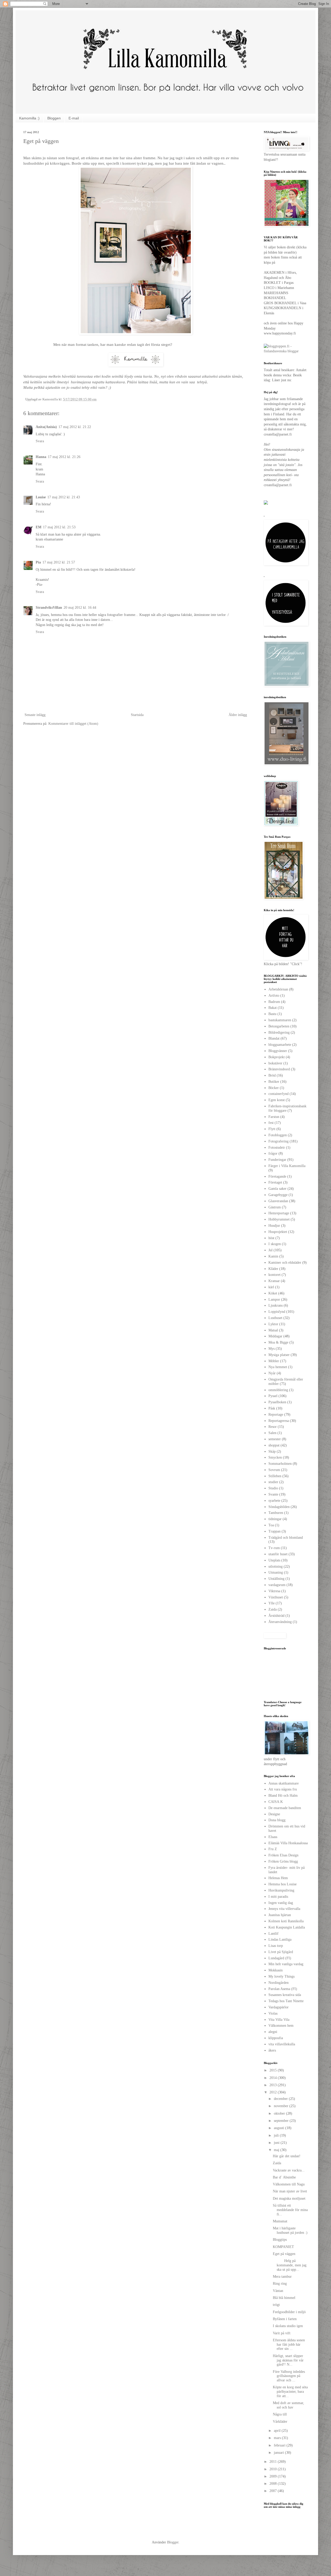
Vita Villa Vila (279, 2020)
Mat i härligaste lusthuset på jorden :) (290, 2230)
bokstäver (275, 1063)
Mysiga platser (279, 1355)
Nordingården (279, 1983)
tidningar (275, 1519)
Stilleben (275, 1476)
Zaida (273, 1609)
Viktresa (274, 1591)
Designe (274, 1814)
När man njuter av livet (290, 2191)
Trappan (274, 1531)
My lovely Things (281, 1976)
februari (280, 2445)
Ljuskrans (276, 1305)
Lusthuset (275, 1318)
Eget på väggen (284, 2254)
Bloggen (54, 118)
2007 (274, 2491)
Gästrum (275, 1207)
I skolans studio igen (288, 2326)
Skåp (272, 1451)
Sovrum (274, 1470)
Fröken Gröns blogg (283, 1861)
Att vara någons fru (283, 1789)
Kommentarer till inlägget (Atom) (73, 724)
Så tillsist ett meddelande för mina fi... (290, 2210)
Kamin (273, 1256)
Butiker (274, 1082)
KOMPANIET (283, 2247)
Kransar (274, 1281)
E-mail (74, 118)
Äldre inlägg (238, 715)
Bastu (272, 1014)
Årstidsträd (276, 1616)
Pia (38, 562)
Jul (270, 1250)
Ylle (272, 1603)
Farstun (274, 1117)
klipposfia (276, 2038)
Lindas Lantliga (280, 1939)
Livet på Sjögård (281, 1952)
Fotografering (279, 1141)
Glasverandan (278, 1201)
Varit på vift (282, 2333)
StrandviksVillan (49, 608)
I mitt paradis (278, 1897)
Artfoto (274, 996)
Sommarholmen (280, 1464)
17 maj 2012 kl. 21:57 (59, 562)
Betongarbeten (279, 1026)
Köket (273, 1293)
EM (39, 527)
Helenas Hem (278, 1878)
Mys (272, 1349)
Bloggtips (280, 2240)
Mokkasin (276, 1970)
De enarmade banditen (285, 1808)
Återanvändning (280, 1622)
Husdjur (274, 1226)
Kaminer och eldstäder (285, 1263)
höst (271, 1238)
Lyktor (273, 1324)
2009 (274, 2476)
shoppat (274, 1445)
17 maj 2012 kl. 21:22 (75, 427)
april (278, 2431)
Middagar (275, 1336)
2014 (274, 2078)
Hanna (41, 457)
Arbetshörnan (278, 989)
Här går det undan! (287, 2156)
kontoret (274, 1275)
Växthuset (276, 1597)
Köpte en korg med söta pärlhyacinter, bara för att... (290, 2392)
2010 (274, 2469)
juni (277, 2143)
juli (277, 2135)
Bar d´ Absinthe (284, 2177)
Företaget (275, 1182)
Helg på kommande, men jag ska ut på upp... (290, 2265)
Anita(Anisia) (46, 427)
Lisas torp (276, 1946)
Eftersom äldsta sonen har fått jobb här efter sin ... (289, 2345)
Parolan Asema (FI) (283, 1989)
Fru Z (273, 1849)
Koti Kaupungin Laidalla (287, 1927)
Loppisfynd (277, 1312)
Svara (40, 441)
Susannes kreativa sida (285, 1995)
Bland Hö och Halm (283, 1796)
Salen (272, 1433)
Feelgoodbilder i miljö (289, 2312)
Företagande (277, 1176)
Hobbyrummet (279, 1219)
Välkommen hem (281, 2026)
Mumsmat (280, 2221)
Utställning (276, 1579)
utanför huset (278, 1554)
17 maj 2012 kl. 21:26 (64, 457)
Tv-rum (274, 1548)
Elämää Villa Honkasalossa (288, 1843)
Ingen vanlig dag (281, 1903)
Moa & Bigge (278, 1342)
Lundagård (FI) (280, 1958)
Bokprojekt (277, 1057)
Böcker (274, 1088)
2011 (274, 2462)
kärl (271, 1287)
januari (279, 2453)
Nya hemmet (278, 1367)
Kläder (273, 1269)
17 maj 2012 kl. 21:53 (59, 527)
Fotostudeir (277, 1148)
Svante (273, 1494)
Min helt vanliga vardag (286, 1964)
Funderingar (277, 1160)
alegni (273, 2032)
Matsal (273, 1330)
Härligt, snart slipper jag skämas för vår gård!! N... (288, 2360)
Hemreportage (279, 1213)
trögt (276, 2305)
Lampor (274, 1300)
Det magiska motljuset (289, 2198)
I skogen (275, 1244)
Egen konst (277, 1100)
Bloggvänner (278, 1051)
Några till (280, 2414)
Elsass (273, 1837)
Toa (271, 1525)
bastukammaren (280, 1020)
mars (278, 2438)
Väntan (278, 2291)
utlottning (276, 1567)
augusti (280, 2128)
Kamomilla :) (29, 118)
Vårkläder (280, 2422)
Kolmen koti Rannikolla (286, 1921)
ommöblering (278, 1390)
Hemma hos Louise (283, 1884)
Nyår (272, 1373)
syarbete (274, 1501)
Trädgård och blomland (286, 1538)
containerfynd (279, 1094)
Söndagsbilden (279, 1507)
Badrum (274, 1002)
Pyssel (273, 1396)
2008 (274, 2484)
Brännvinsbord (279, 1069)
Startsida (137, 715)
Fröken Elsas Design (283, 1855)
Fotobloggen (278, 1135)
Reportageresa (279, 1421)
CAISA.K (276, 1802)
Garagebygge (278, 1195)
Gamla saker (277, 1189)
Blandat (274, 1038)
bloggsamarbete (280, 1045)
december (281, 2099)
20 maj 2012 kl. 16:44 (80, 608)
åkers (272, 2050)
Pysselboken (277, 1402)
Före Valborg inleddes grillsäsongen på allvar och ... (289, 2376)
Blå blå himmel (284, 2298)
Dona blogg (277, 1820)
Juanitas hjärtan (280, 1915)
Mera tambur (282, 2277)
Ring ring (280, 2284)
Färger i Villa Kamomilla (287, 1166)
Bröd (272, 1075)
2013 (274, 2085)
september (282, 2121)
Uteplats (274, 1560)
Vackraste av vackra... (289, 2170)
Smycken (275, 1457)
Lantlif (273, 1934)
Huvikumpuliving (281, 1890)
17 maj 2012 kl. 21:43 (64, 497)
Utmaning (276, 1572)
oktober (280, 2113)
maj (277, 2150)
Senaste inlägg (35, 715)
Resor (273, 1427)
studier (273, 1482)
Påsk (272, 1408)
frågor (273, 1153)
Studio (273, 1488)
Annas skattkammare (284, 1783)
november (282, 2106)
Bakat (273, 1008)
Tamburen (276, 1513)
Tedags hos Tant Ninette (286, 2001)
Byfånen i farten (285, 2319)
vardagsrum (277, 1585)
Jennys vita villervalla (284, 1909)
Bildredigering (279, 1032)
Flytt (272, 1129)
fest (271, 1123)
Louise (41, 497)
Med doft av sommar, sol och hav (288, 2405)
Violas (273, 2013)
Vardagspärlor (279, 2007)
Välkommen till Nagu (289, 2184)
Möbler (274, 1361)
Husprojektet (278, 1232)
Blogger (173, 2542)
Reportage (276, 1415)
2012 (274, 2092)
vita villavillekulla (282, 2044)
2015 (274, 2070)
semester (275, 1439)
